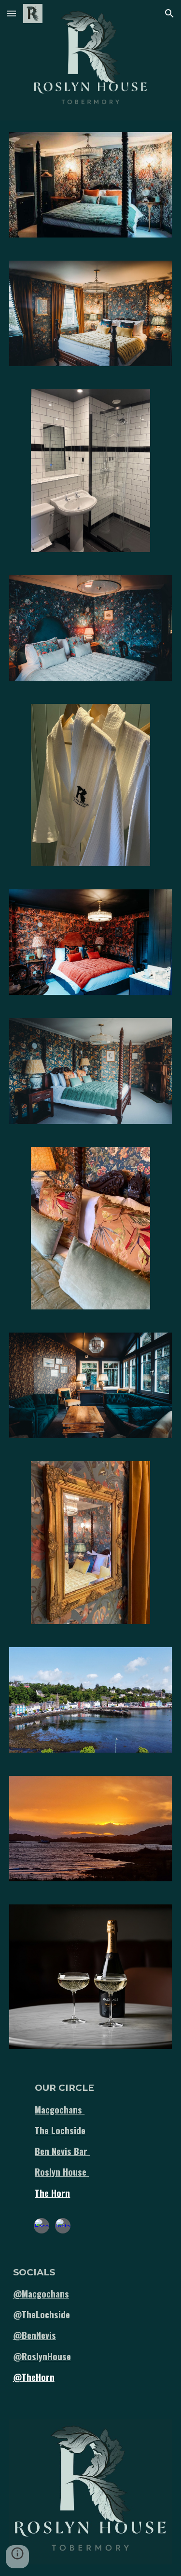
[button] (12, 13)
